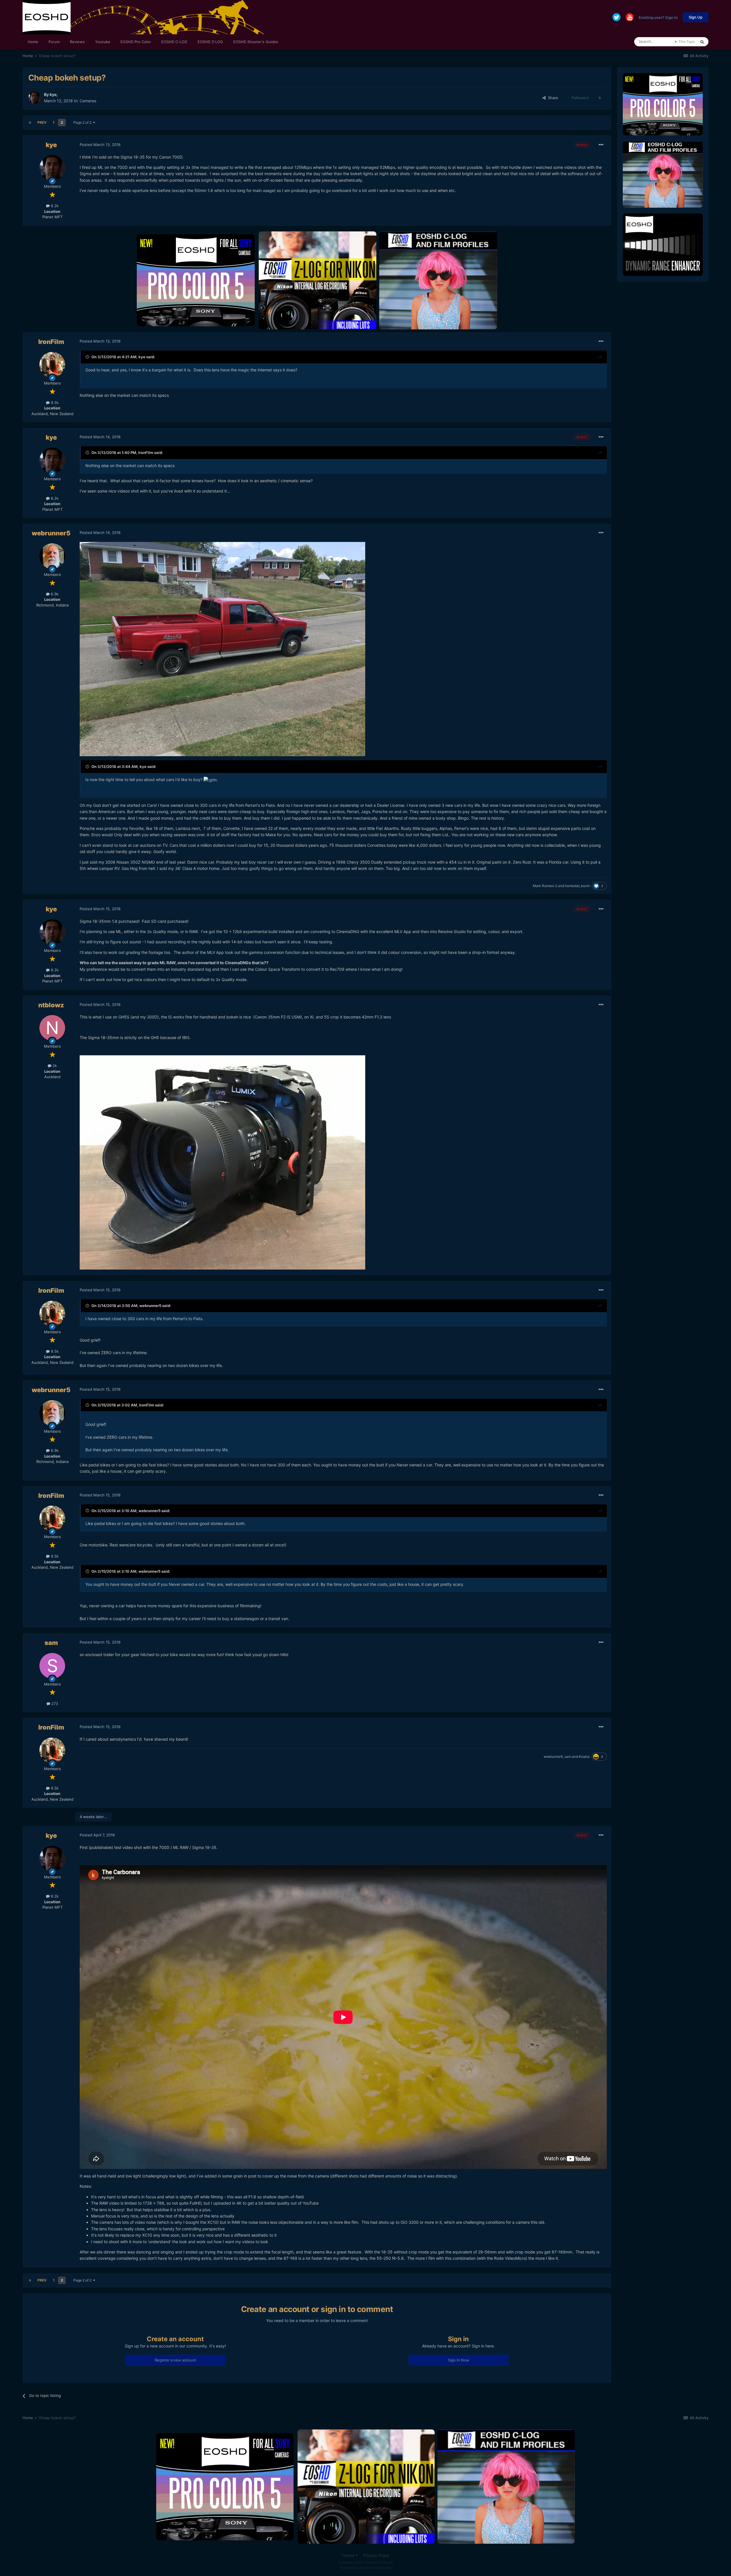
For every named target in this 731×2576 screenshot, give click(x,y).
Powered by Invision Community (365, 2568)
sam (51, 1643)
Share (552, 98)
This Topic (687, 42)
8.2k (54, 206)
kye (53, 94)
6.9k (54, 594)
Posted (100, 145)
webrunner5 (51, 533)
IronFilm (51, 342)
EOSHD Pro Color (136, 42)
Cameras (88, 101)
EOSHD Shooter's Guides (256, 42)
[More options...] (601, 145)
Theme (349, 2555)
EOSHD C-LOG (174, 42)
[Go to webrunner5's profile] (52, 556)
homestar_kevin (577, 886)
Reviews (77, 42)
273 (54, 1704)
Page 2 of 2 (83, 122)
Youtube (103, 42)
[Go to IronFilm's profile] (52, 365)
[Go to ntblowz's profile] (52, 1028)
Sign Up (696, 17)
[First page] (30, 123)
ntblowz (51, 1005)
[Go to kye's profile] (35, 98)
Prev (42, 122)
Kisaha (584, 1757)
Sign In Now (459, 2360)
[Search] (702, 42)
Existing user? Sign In (658, 17)
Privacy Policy (376, 2555)
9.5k (54, 403)
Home (33, 42)
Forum (54, 42)
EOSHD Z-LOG (210, 42)
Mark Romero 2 (545, 886)
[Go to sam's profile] (52, 1666)
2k (54, 1066)
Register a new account (175, 2360)
